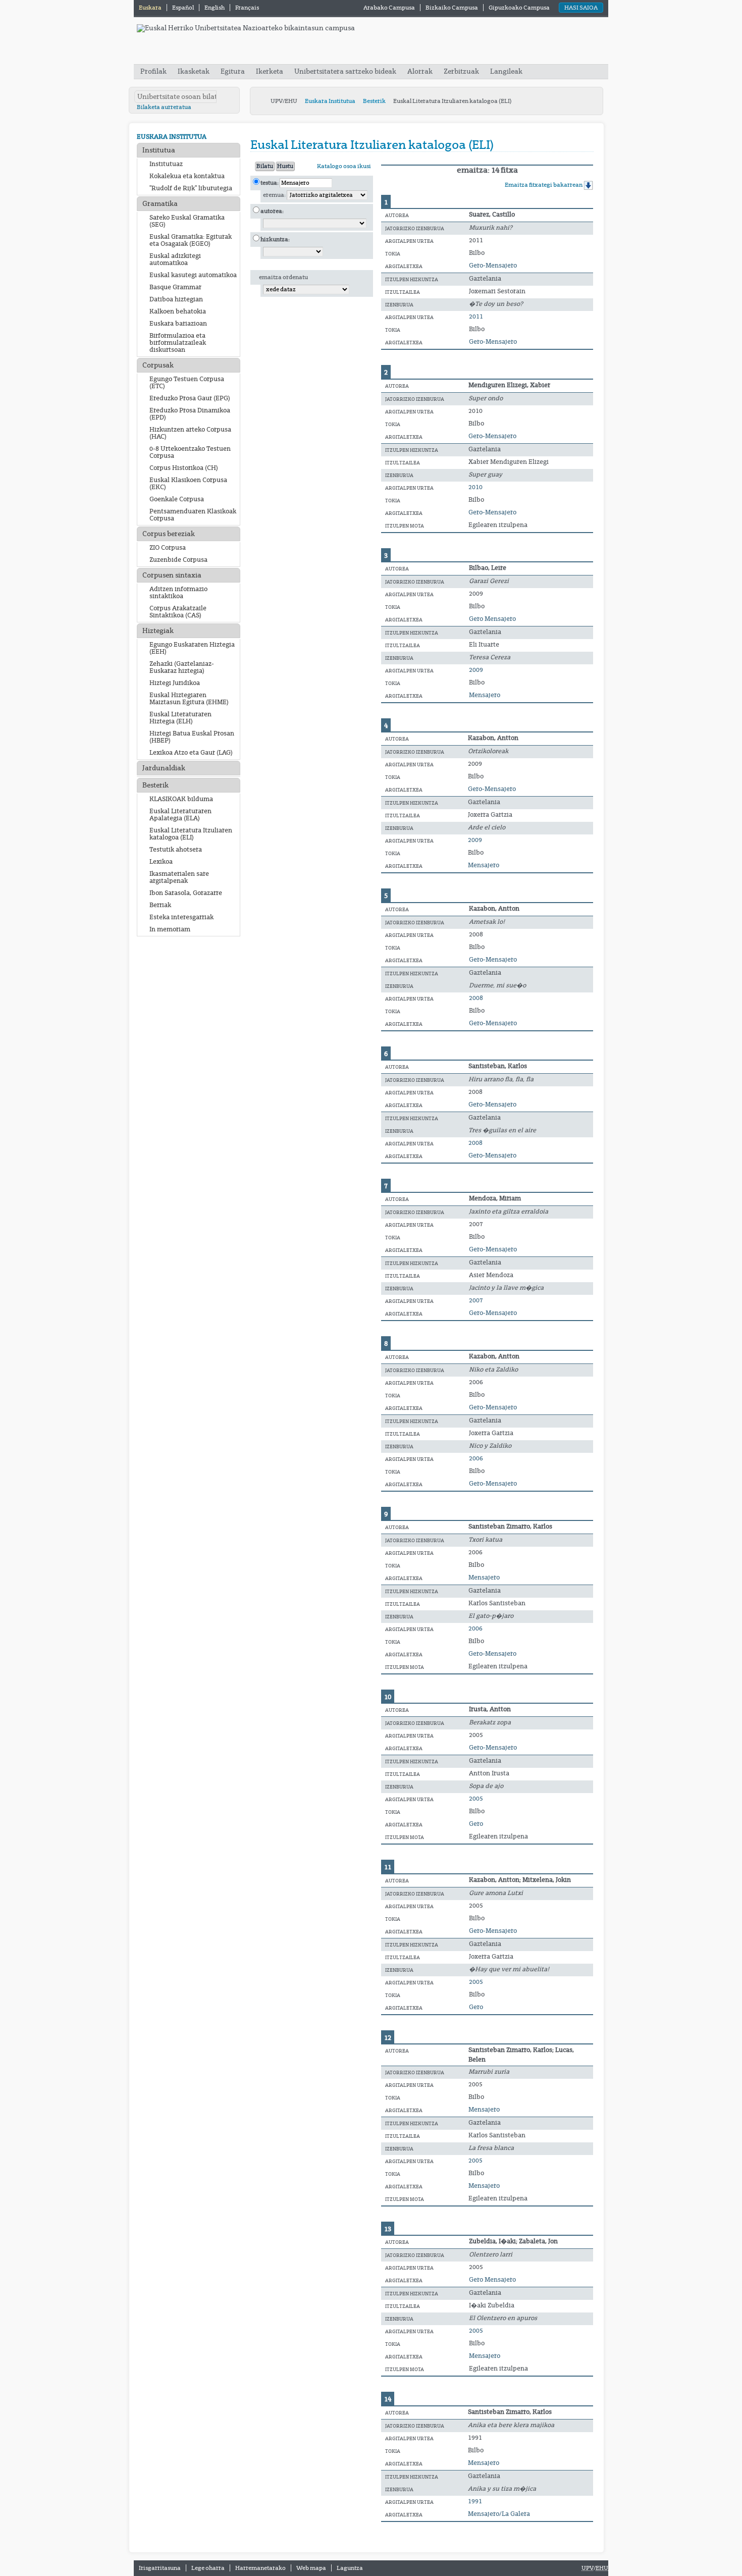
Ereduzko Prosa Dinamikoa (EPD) (190, 414)
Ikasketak (194, 71)
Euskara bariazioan (178, 324)
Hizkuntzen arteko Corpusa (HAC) (190, 433)
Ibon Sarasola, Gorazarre (186, 893)
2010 (475, 487)
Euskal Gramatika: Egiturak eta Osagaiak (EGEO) (191, 240)
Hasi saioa (581, 8)
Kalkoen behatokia (178, 311)
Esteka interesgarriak (181, 917)
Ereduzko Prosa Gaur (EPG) (190, 398)
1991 (475, 2501)
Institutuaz (166, 164)
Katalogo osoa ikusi (344, 166)
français (247, 8)
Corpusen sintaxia (172, 575)
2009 (476, 670)
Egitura (233, 71)
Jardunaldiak (164, 768)
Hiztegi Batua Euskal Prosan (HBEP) (192, 737)
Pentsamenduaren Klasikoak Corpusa (193, 515)
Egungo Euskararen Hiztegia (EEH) (192, 648)
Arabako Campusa (389, 8)
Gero (476, 1824)
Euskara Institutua (330, 101)
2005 (476, 1799)
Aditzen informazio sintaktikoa (178, 593)
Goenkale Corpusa (177, 499)
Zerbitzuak (461, 71)
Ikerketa (270, 71)
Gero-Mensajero (493, 266)
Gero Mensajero (492, 619)
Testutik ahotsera (176, 850)
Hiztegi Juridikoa (175, 683)
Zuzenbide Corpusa (178, 560)
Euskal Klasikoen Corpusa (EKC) (188, 484)
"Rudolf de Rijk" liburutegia (191, 188)
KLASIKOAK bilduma (181, 799)
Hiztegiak (158, 631)
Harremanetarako (260, 2568)
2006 (476, 1458)
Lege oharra (208, 2568)
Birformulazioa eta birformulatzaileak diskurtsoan (178, 343)
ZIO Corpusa (168, 548)
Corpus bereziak (169, 534)
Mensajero (485, 695)
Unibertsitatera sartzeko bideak (345, 71)
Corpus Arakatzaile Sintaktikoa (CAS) (178, 612)
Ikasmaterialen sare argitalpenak (179, 877)
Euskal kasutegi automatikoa (193, 275)
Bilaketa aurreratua (164, 107)
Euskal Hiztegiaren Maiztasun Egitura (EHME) (189, 699)
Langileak (506, 71)
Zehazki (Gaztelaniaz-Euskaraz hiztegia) (182, 667)
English (215, 8)
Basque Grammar (175, 287)
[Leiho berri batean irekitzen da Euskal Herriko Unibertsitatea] (246, 28)
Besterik (374, 101)
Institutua (159, 150)
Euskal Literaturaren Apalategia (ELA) (180, 815)
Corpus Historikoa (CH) (184, 468)
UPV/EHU (284, 101)
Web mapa (311, 2568)
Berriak (160, 905)
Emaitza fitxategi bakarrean (544, 185)
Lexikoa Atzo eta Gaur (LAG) (191, 753)
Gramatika (160, 204)
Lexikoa (161, 862)
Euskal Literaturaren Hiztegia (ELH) (180, 718)
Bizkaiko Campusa (452, 8)
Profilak (154, 71)
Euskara (151, 8)
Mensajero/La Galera (499, 2514)
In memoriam (170, 929)
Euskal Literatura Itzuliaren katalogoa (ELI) (191, 834)
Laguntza (350, 2568)
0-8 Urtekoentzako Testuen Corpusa (190, 452)
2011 (476, 317)
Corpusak (158, 365)
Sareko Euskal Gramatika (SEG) (187, 221)
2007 (476, 1300)
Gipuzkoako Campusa (519, 8)
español (183, 8)
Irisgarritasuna (160, 2568)
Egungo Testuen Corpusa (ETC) (187, 383)
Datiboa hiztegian (176, 299)
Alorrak (420, 71)
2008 (476, 998)
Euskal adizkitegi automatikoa (175, 259)
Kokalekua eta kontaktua (187, 176)
